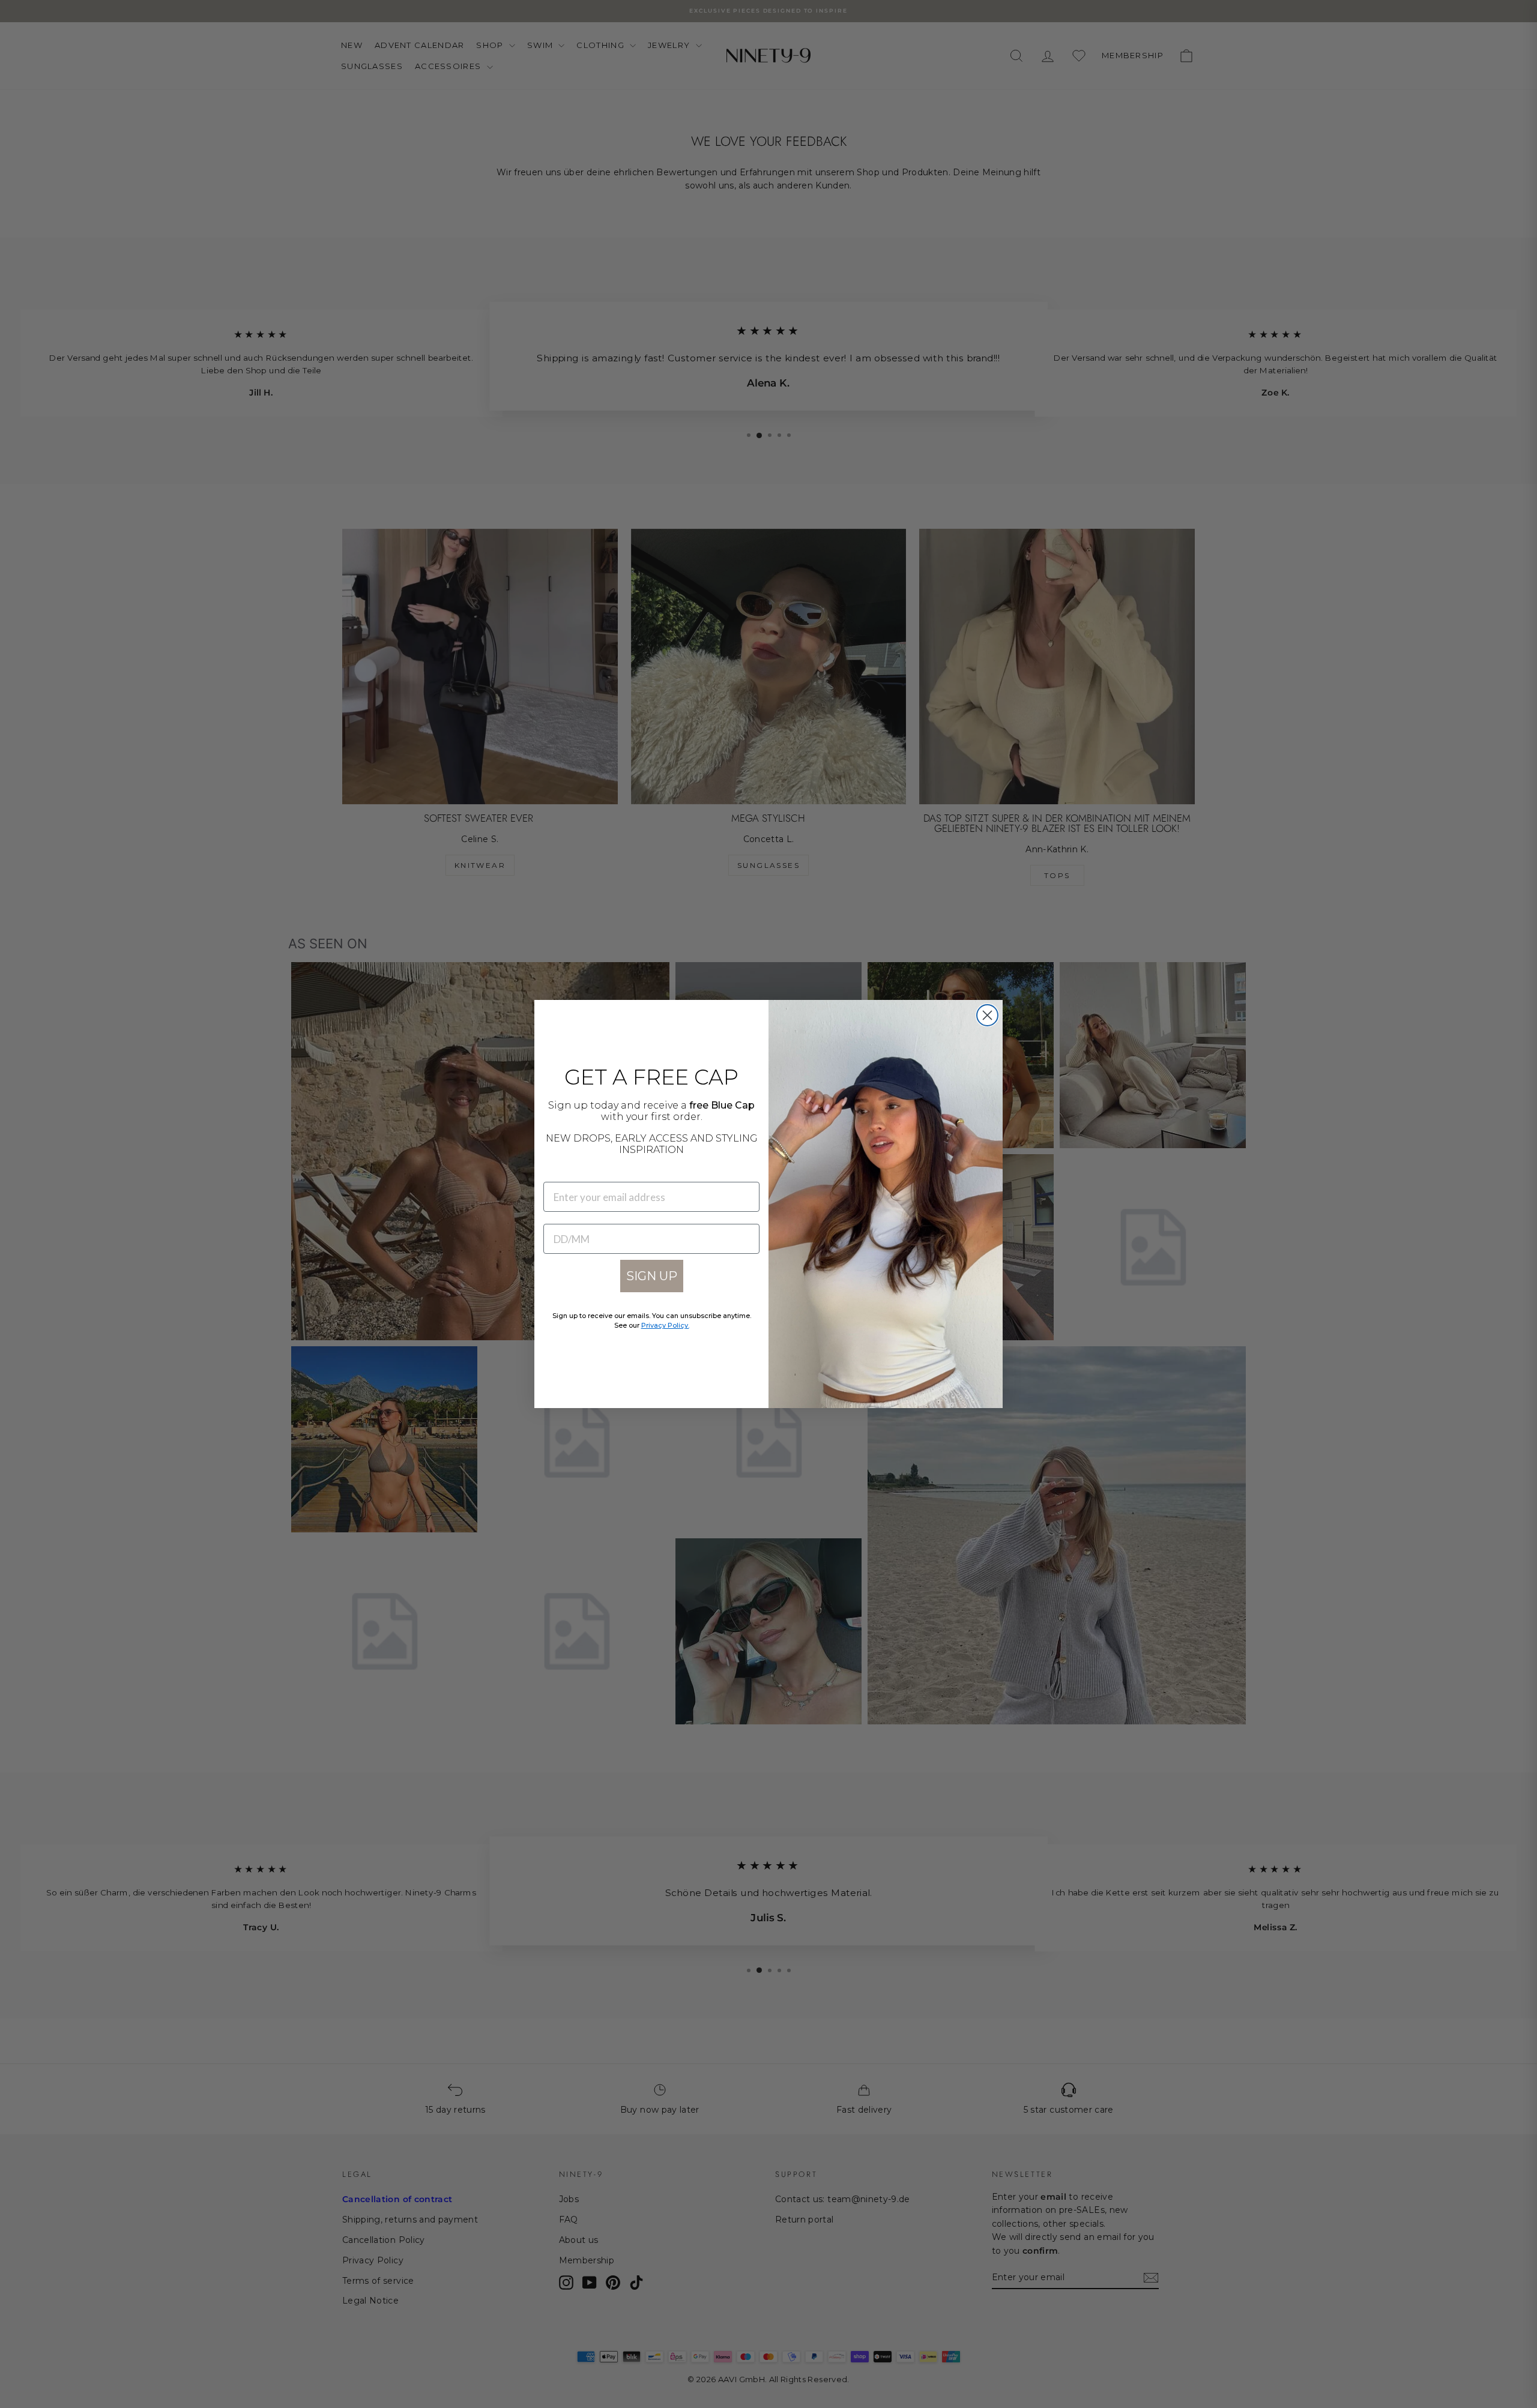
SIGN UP (652, 1276)
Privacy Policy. (665, 1325)
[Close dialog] (987, 1015)
